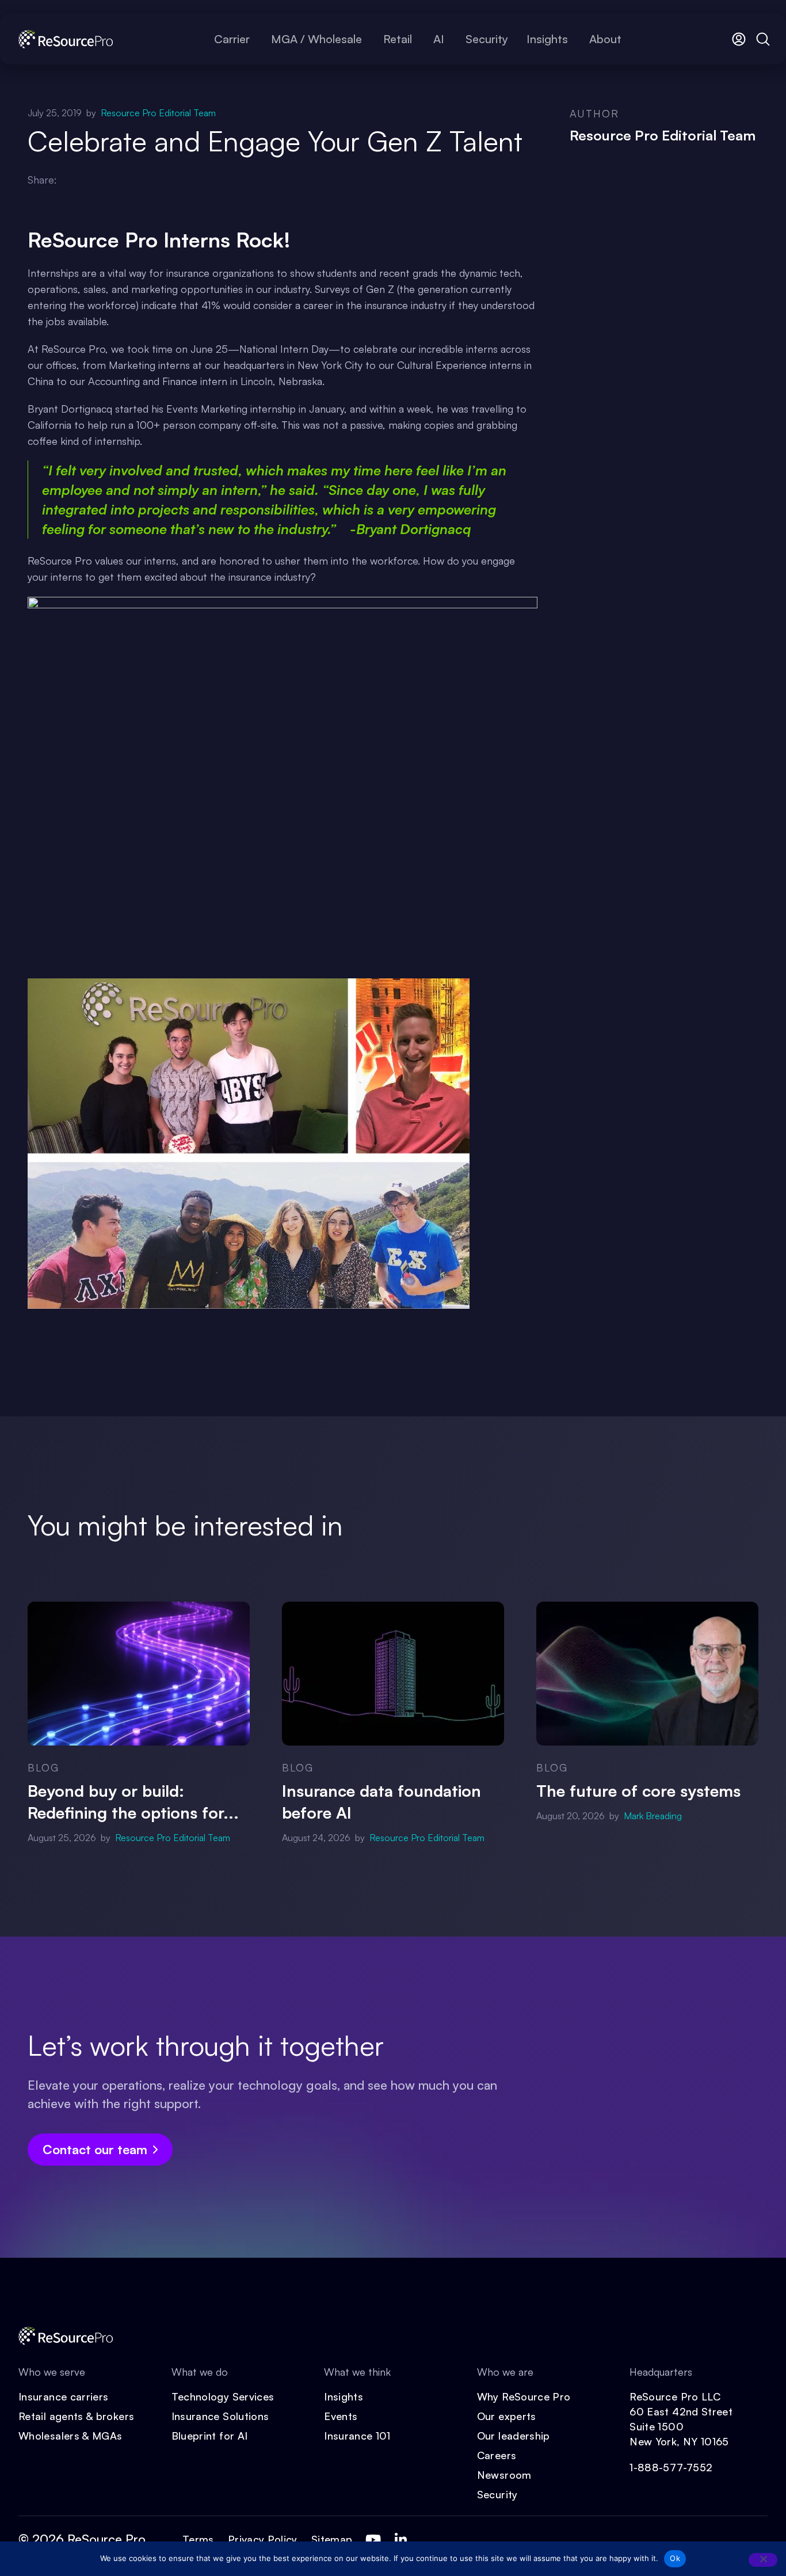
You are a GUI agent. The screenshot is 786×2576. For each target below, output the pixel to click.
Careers (497, 2455)
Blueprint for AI (210, 2436)
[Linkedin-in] (400, 2540)
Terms (198, 2539)
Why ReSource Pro (524, 2396)
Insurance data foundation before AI (381, 1802)
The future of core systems (638, 1791)
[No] (763, 2560)
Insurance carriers (63, 2396)
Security (497, 2494)
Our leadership (514, 2436)
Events (341, 2416)
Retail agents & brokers (76, 2416)
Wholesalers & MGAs (70, 2436)
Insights (344, 2396)
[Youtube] (373, 2540)
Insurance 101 (357, 2436)
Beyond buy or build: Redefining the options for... (133, 1802)
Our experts (507, 2416)
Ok (675, 2558)
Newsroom (504, 2475)
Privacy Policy (263, 2539)
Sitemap (332, 2539)
